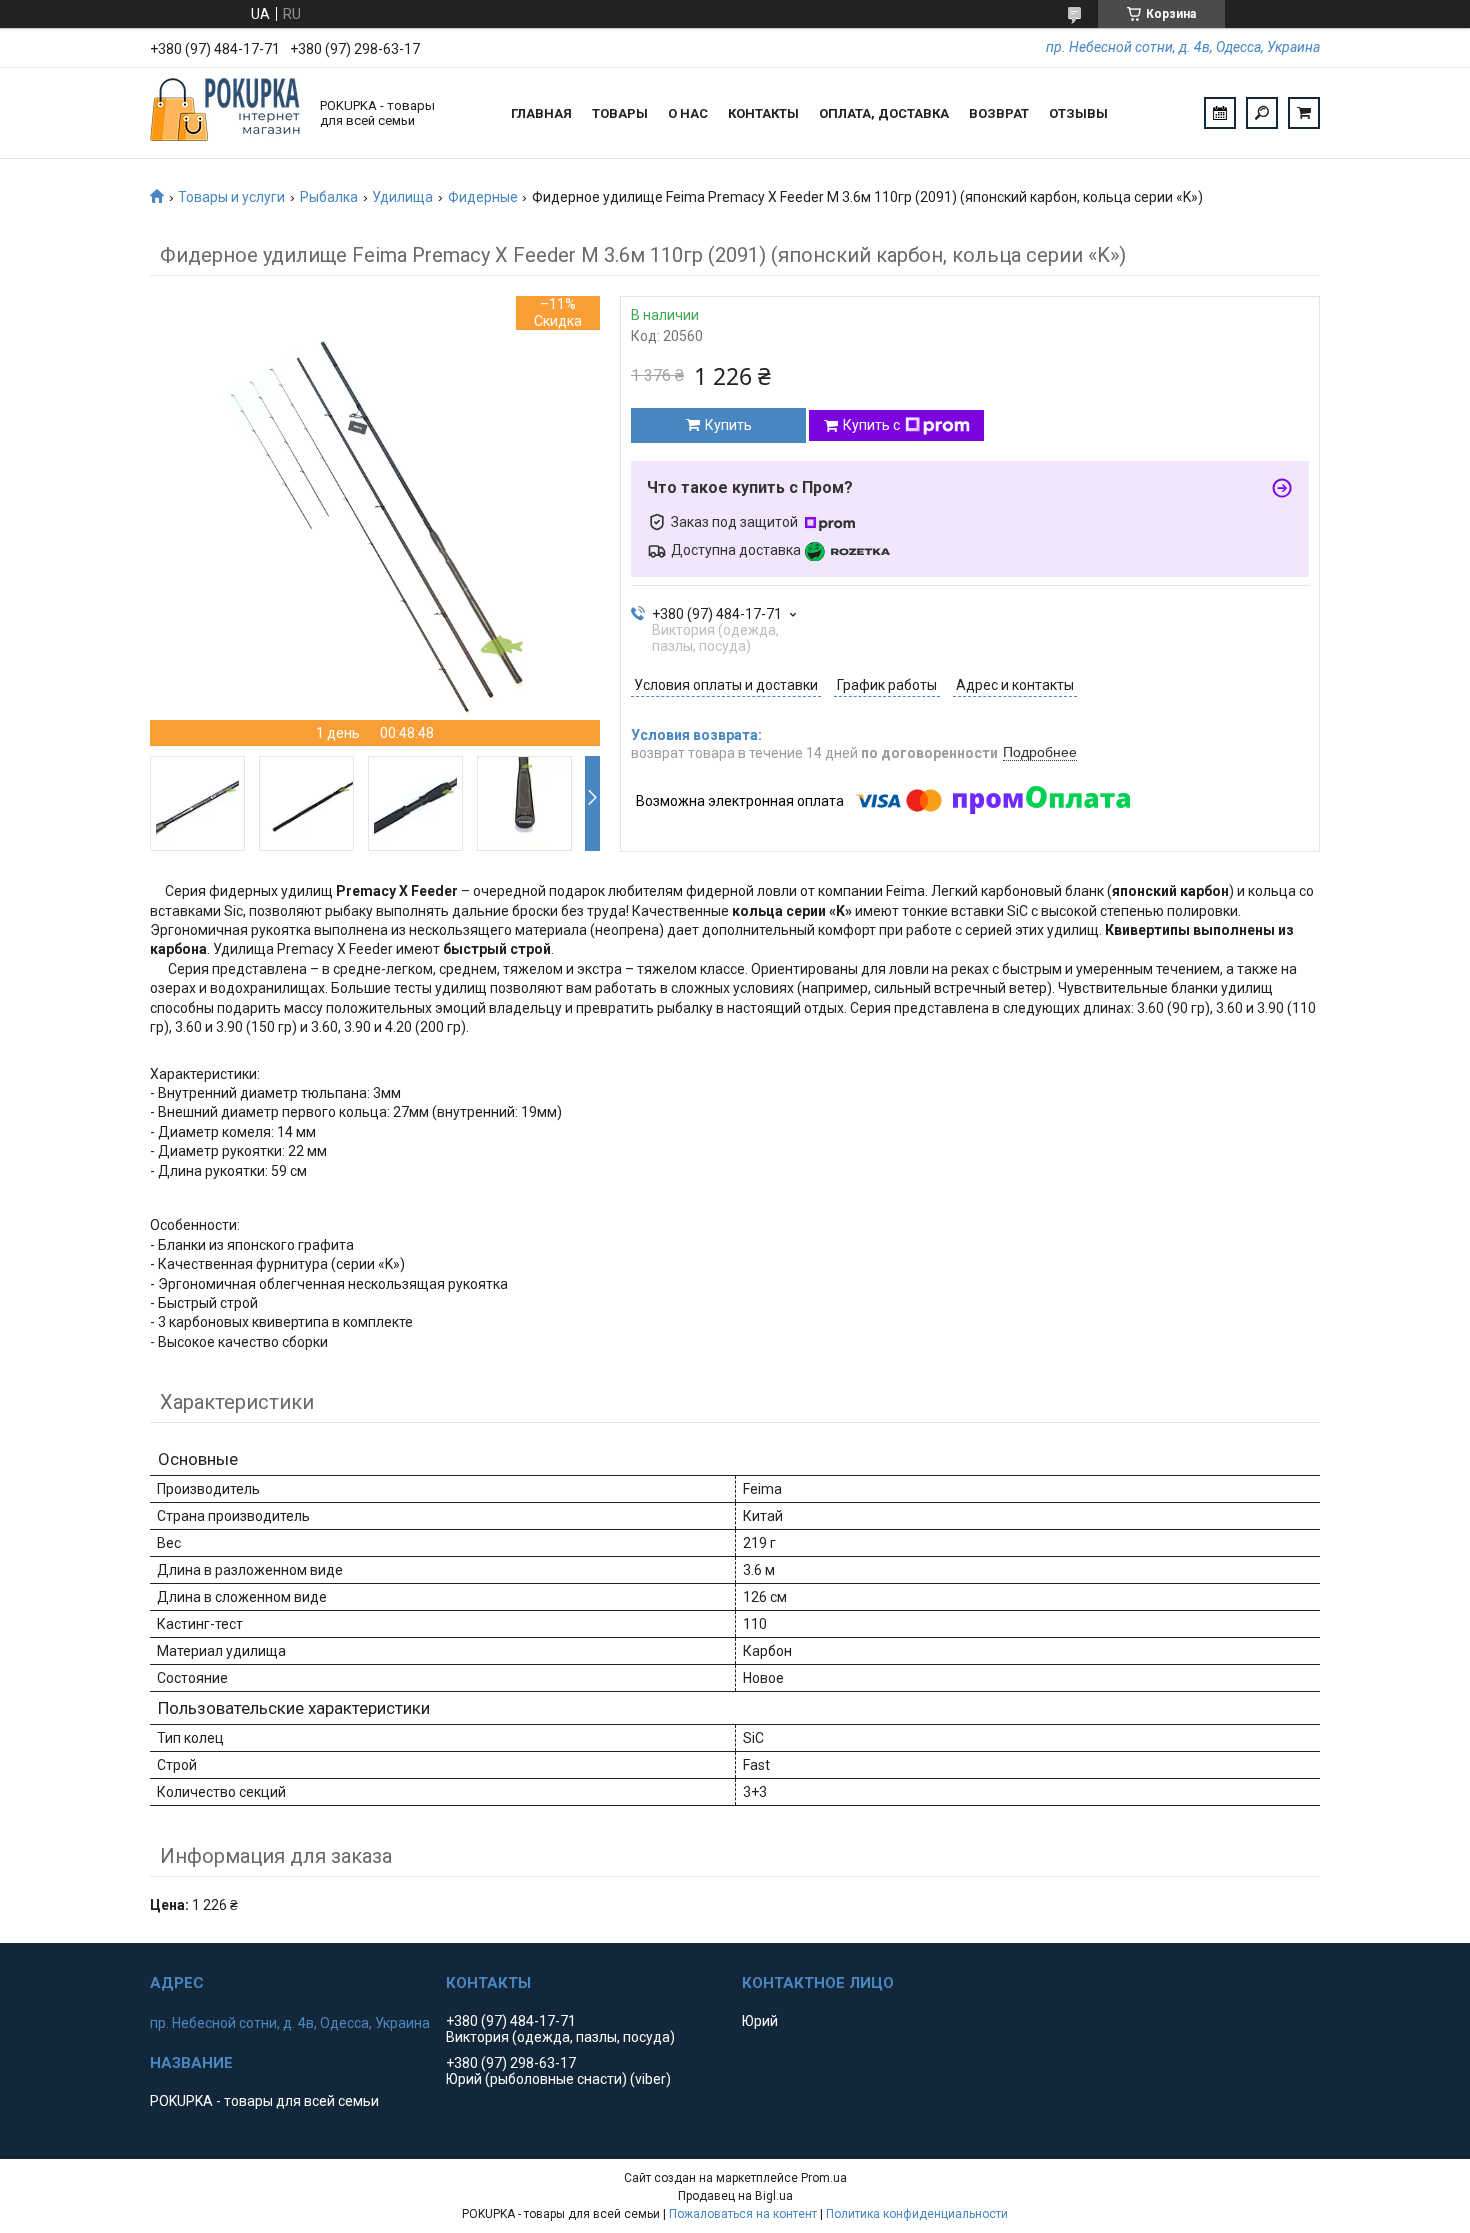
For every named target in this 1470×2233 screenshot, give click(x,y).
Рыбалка (329, 197)
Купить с (871, 425)
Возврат (999, 113)
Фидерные (483, 197)
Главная (541, 113)
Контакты (763, 113)
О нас (688, 113)
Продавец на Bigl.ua (735, 2196)
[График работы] (1220, 113)
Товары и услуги (231, 197)
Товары (620, 113)
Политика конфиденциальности (917, 2214)
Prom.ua (824, 2178)
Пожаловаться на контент (743, 2214)
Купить (728, 425)
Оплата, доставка (884, 113)
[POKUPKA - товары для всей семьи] (225, 113)
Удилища (402, 197)
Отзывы (1078, 113)
